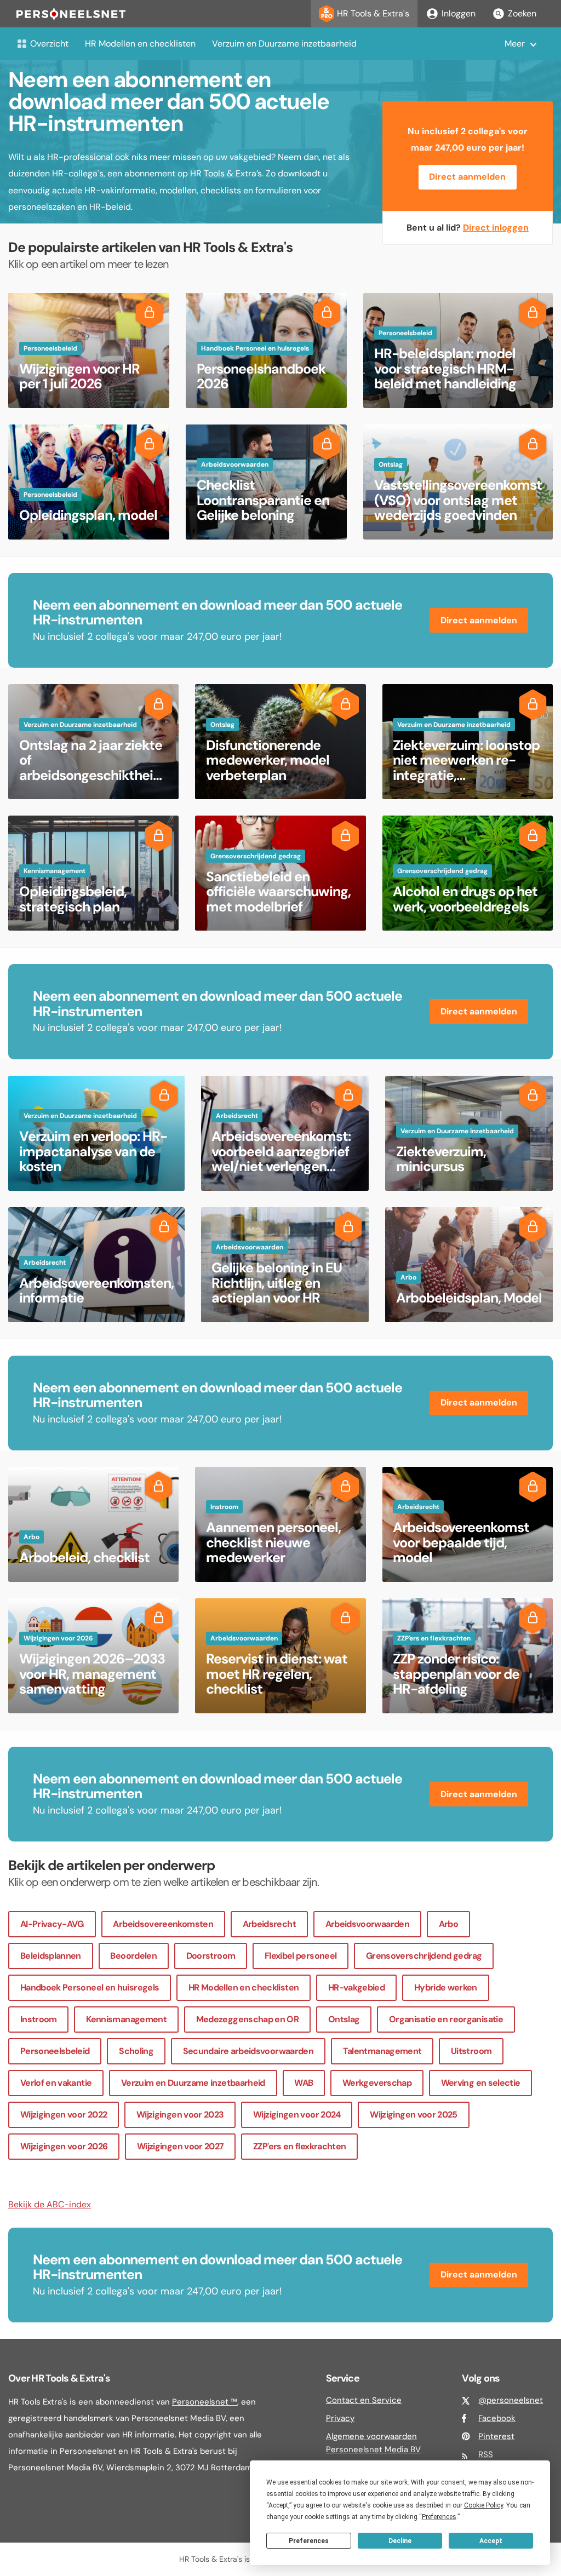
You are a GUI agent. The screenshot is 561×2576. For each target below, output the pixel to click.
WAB (304, 2083)
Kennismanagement (126, 2019)
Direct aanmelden (467, 177)
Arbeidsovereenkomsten (163, 1924)
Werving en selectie (481, 2083)
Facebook (497, 2418)
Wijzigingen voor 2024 (297, 2115)
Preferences (309, 2541)
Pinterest (496, 2436)
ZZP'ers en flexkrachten (299, 2146)
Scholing (136, 2051)
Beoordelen (133, 1956)
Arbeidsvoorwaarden (367, 1924)
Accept (491, 2541)
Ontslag (344, 2019)
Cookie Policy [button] (483, 2505)
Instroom (39, 2019)
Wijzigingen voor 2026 (64, 2146)
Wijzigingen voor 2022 (64, 2115)
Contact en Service (364, 2400)
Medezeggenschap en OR (248, 2019)
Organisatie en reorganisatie (446, 2019)
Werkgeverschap (377, 2083)
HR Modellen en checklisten (140, 44)
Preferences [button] (439, 2517)
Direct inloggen (496, 228)
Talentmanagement (382, 2051)
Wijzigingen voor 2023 (180, 2115)
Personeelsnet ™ (205, 2402)
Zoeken (522, 13)
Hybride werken (446, 1987)
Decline (400, 2541)
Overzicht (49, 44)
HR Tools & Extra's (373, 13)
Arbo (448, 1924)
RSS (486, 2454)
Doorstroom (211, 1956)
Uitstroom (471, 2051)
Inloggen (459, 13)
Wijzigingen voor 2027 (181, 2146)
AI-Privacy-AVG (52, 1924)
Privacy (340, 2418)
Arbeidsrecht (269, 1924)
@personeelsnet (511, 2400)
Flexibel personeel (300, 1956)
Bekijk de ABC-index (50, 2204)
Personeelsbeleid (55, 2051)
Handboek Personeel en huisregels (90, 1987)
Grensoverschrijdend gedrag (424, 1956)
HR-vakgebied (356, 1987)
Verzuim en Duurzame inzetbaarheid (284, 44)
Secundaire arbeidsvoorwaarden (248, 2051)
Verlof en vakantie (56, 2083)
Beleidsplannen (51, 1956)
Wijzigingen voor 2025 (414, 2115)
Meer (515, 44)
